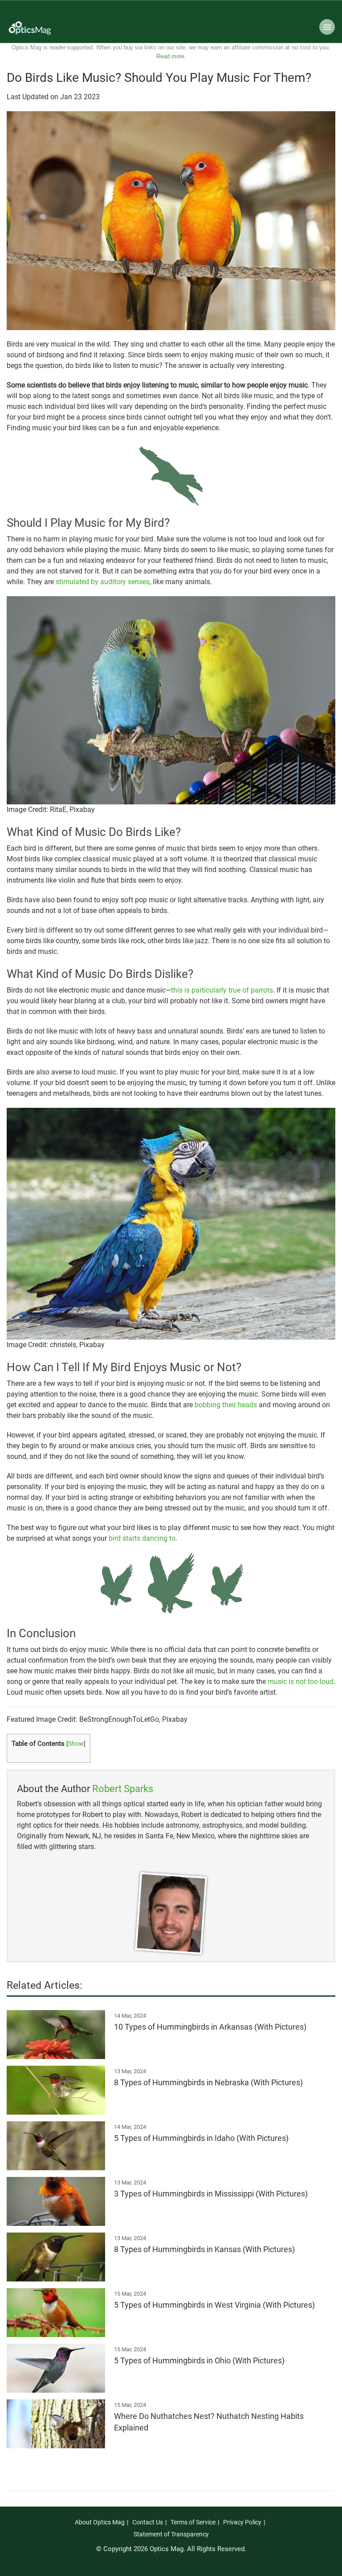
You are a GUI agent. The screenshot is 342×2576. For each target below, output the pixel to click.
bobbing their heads (226, 1405)
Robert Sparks (123, 1789)
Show (76, 1744)
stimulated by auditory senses (103, 582)
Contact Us (148, 2522)
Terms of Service (193, 2522)
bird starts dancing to (142, 1538)
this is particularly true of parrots (222, 990)
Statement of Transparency (171, 2534)
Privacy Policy (242, 2522)
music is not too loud (301, 1682)
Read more (170, 56)
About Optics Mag (100, 2522)
